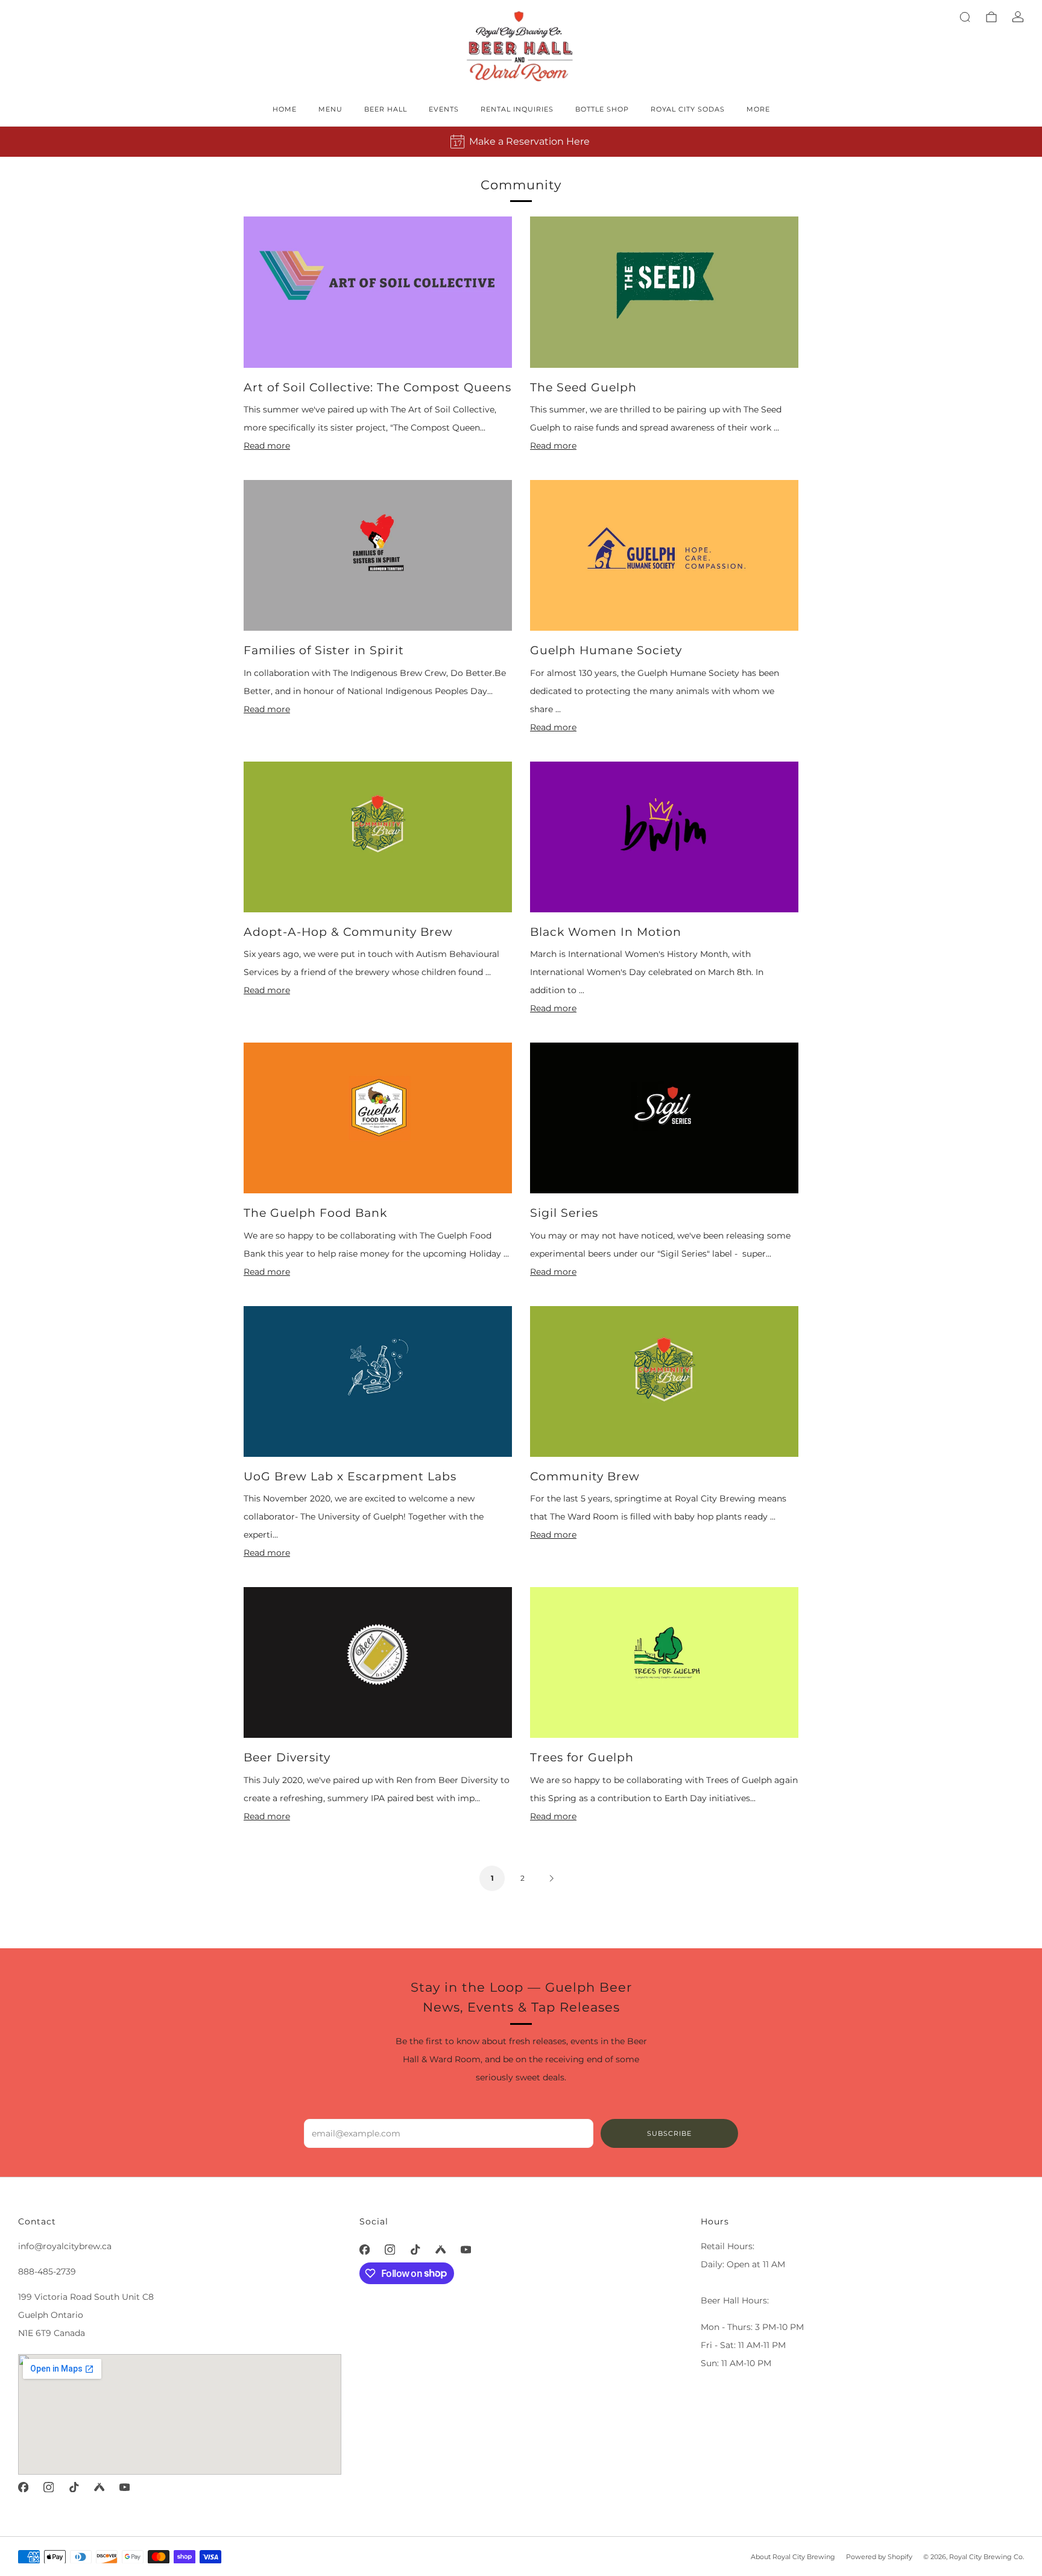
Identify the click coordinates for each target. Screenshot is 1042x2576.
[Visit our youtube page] (124, 2487)
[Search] (965, 17)
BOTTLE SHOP (602, 109)
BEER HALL (386, 109)
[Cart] (991, 17)
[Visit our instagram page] (48, 2487)
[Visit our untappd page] (99, 2487)
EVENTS (444, 109)
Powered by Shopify (879, 2557)
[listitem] (521, 142)
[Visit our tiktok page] (74, 2487)
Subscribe (669, 2133)
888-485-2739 (47, 2271)
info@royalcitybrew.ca (65, 2246)
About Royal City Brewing (793, 2557)
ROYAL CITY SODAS (688, 109)
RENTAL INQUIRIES (517, 109)
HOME (285, 109)
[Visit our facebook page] (23, 2487)
